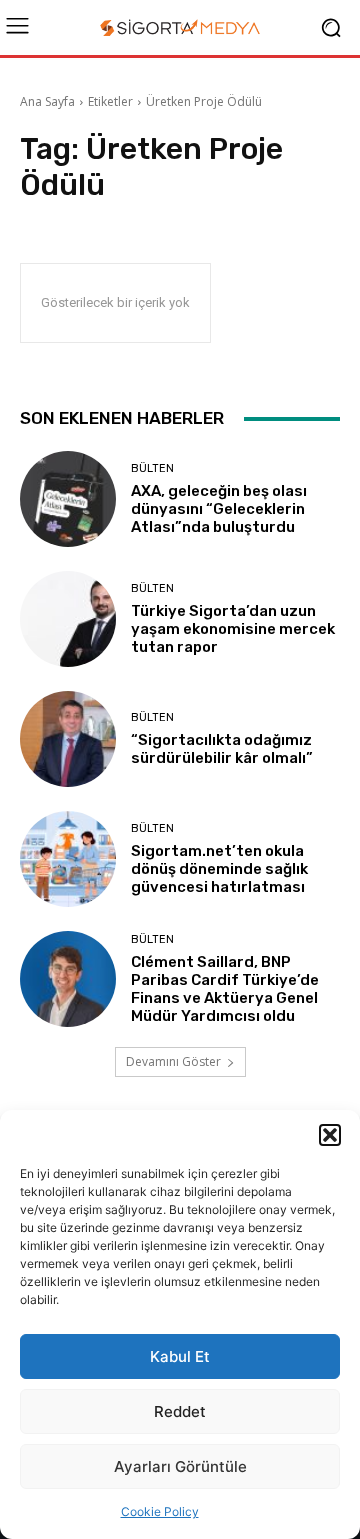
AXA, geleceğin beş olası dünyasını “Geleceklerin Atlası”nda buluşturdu (219, 509)
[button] (330, 1135)
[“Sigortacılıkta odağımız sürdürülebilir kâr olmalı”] (68, 739)
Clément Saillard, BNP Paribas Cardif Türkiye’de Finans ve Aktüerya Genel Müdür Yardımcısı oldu (225, 989)
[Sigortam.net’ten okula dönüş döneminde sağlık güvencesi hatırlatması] (68, 859)
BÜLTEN (152, 468)
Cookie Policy (160, 1511)
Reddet (180, 1411)
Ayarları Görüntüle (180, 1466)
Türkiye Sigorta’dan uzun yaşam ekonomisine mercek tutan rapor (233, 629)
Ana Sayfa (47, 101)
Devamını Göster (173, 1061)
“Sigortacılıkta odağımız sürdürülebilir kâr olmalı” (222, 749)
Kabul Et (180, 1356)
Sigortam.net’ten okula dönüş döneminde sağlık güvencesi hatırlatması (219, 869)
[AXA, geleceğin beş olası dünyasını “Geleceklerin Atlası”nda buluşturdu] (68, 499)
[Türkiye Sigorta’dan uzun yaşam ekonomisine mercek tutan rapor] (68, 619)
